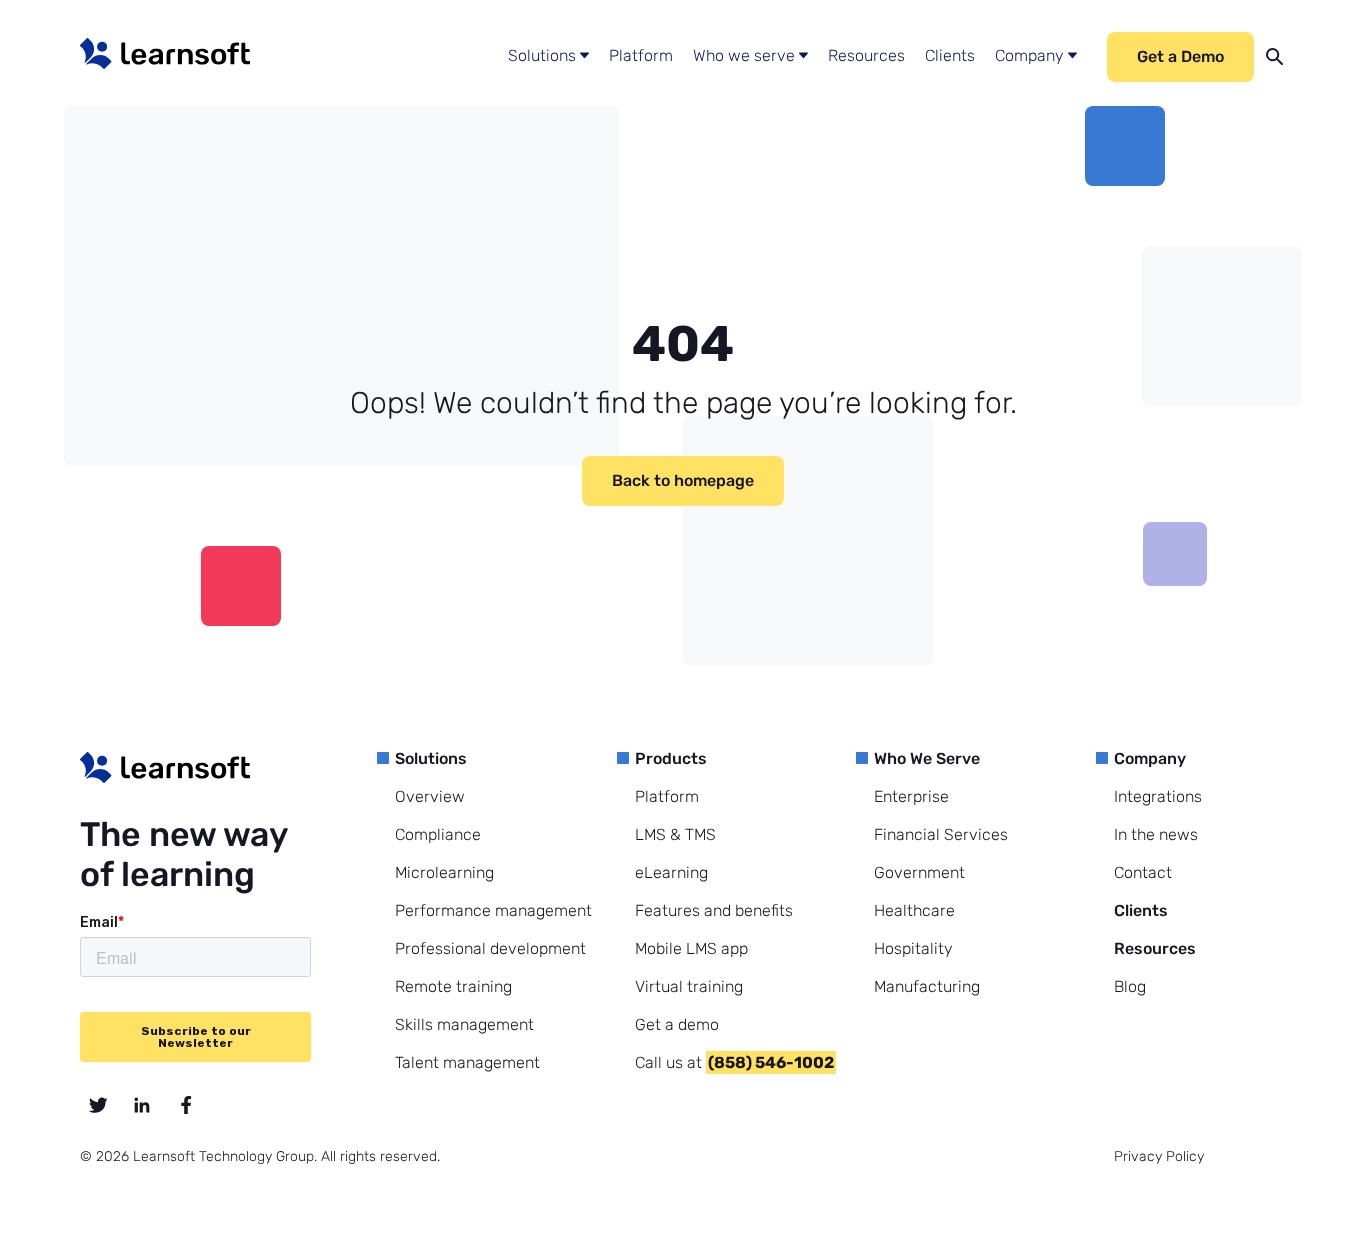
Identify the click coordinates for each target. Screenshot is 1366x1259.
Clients (950, 55)
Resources (866, 55)
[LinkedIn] (142, 1105)
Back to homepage (683, 480)
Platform (641, 55)
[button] (548, 57)
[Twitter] (98, 1105)
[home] (165, 53)
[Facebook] (186, 1105)
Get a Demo (1180, 56)
